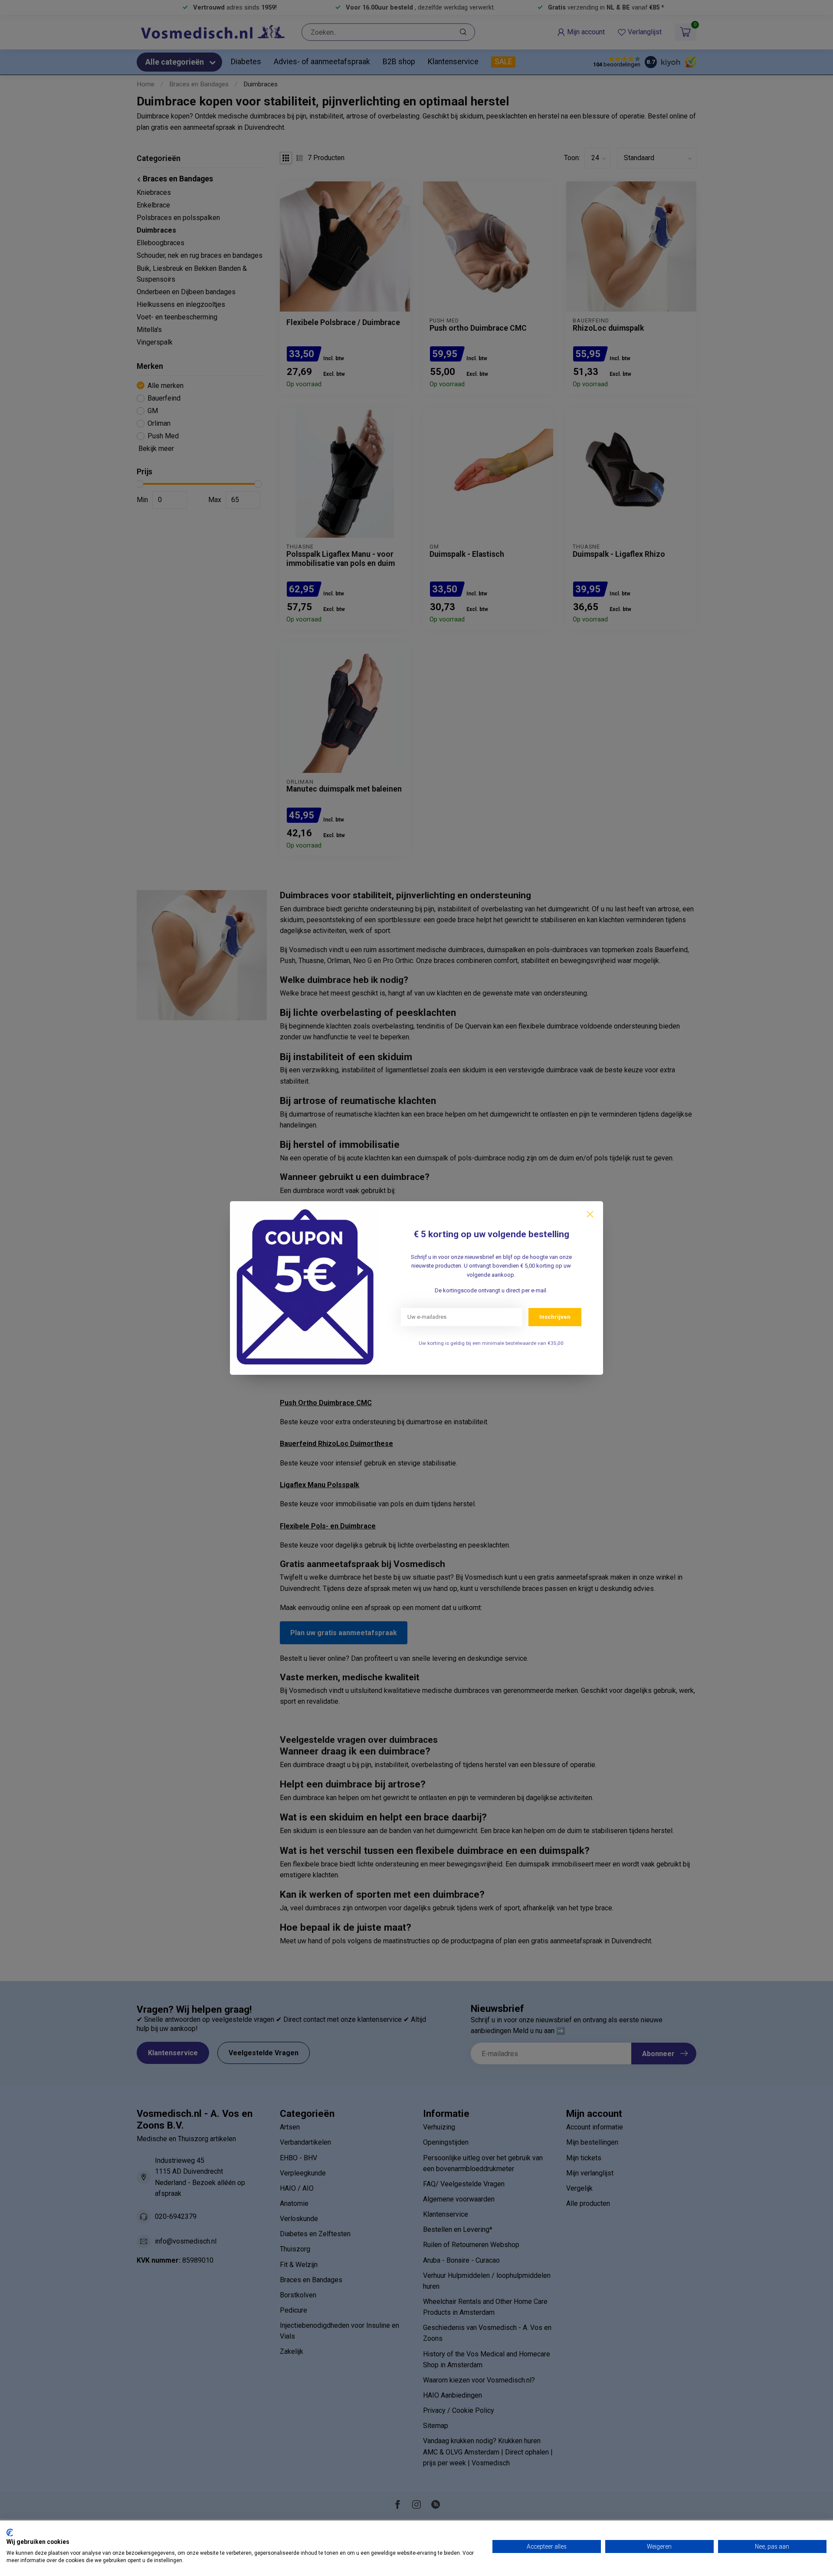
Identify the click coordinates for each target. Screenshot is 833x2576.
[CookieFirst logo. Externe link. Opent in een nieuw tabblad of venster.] (10, 2533)
